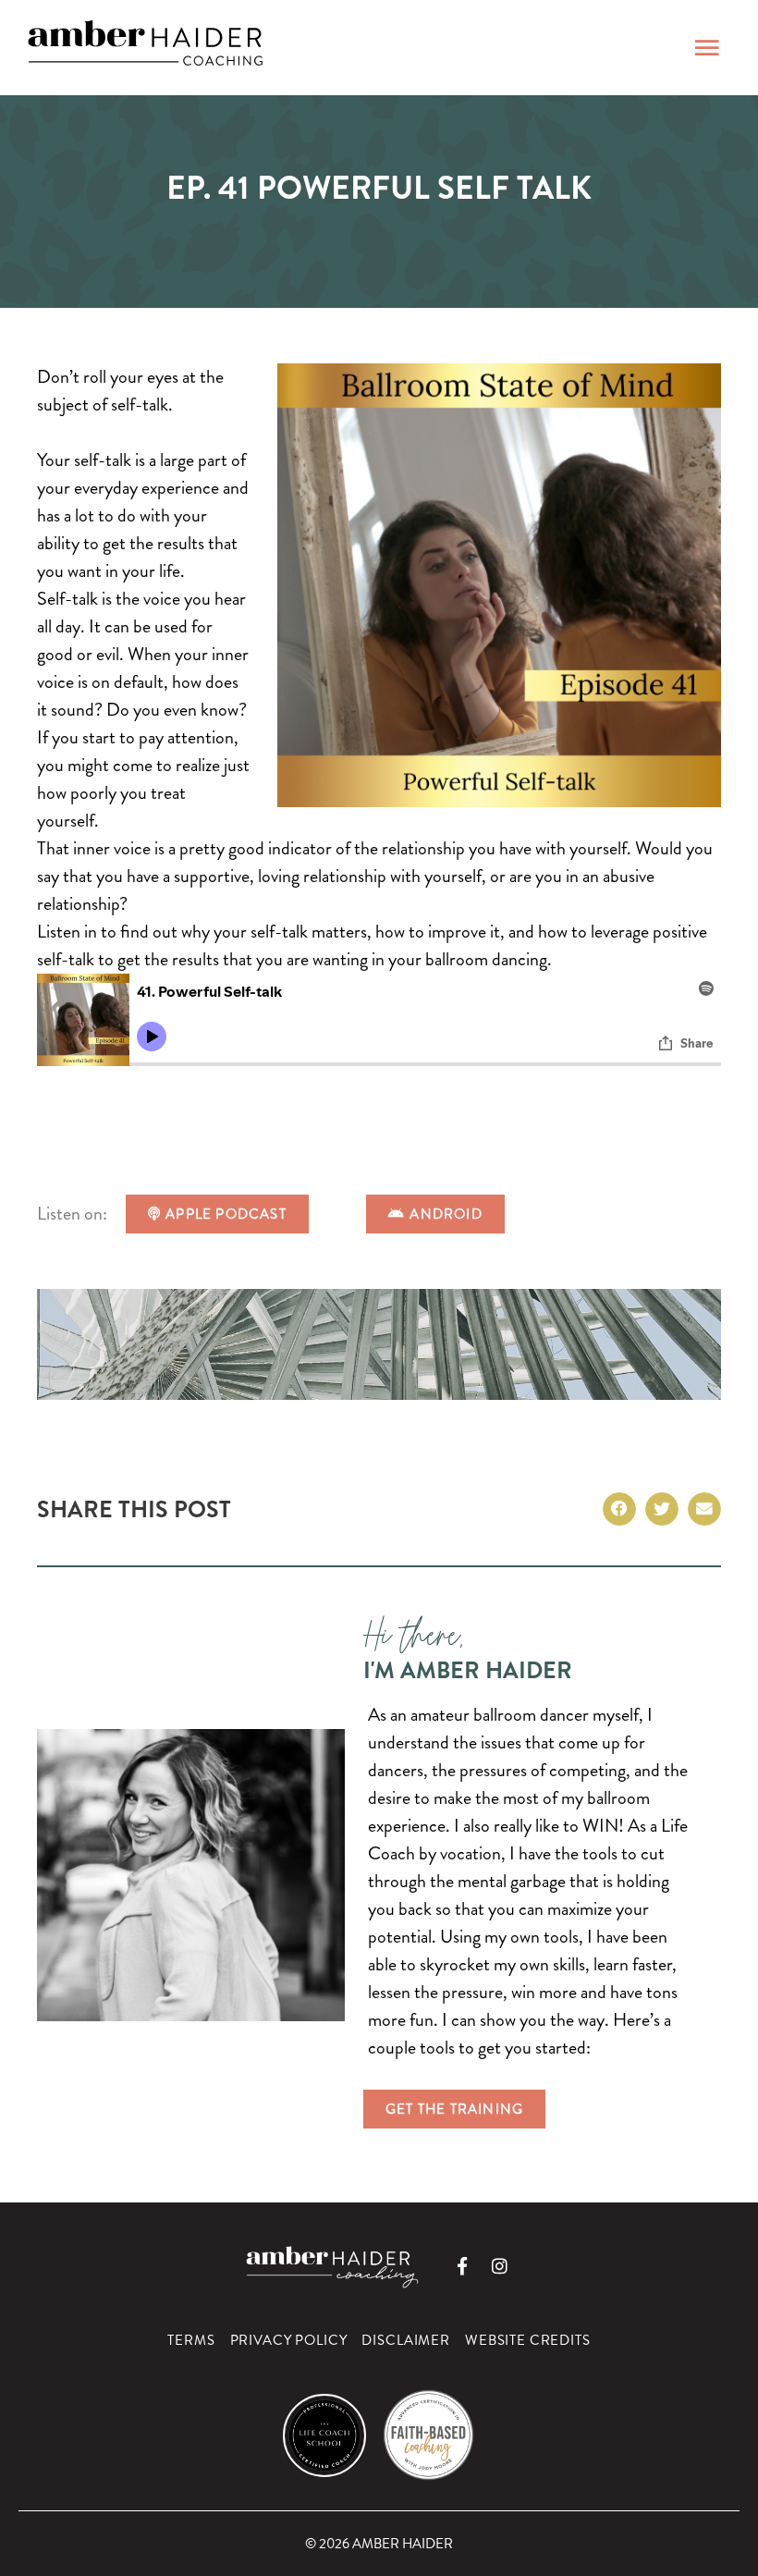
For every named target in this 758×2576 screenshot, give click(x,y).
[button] (619, 1509)
